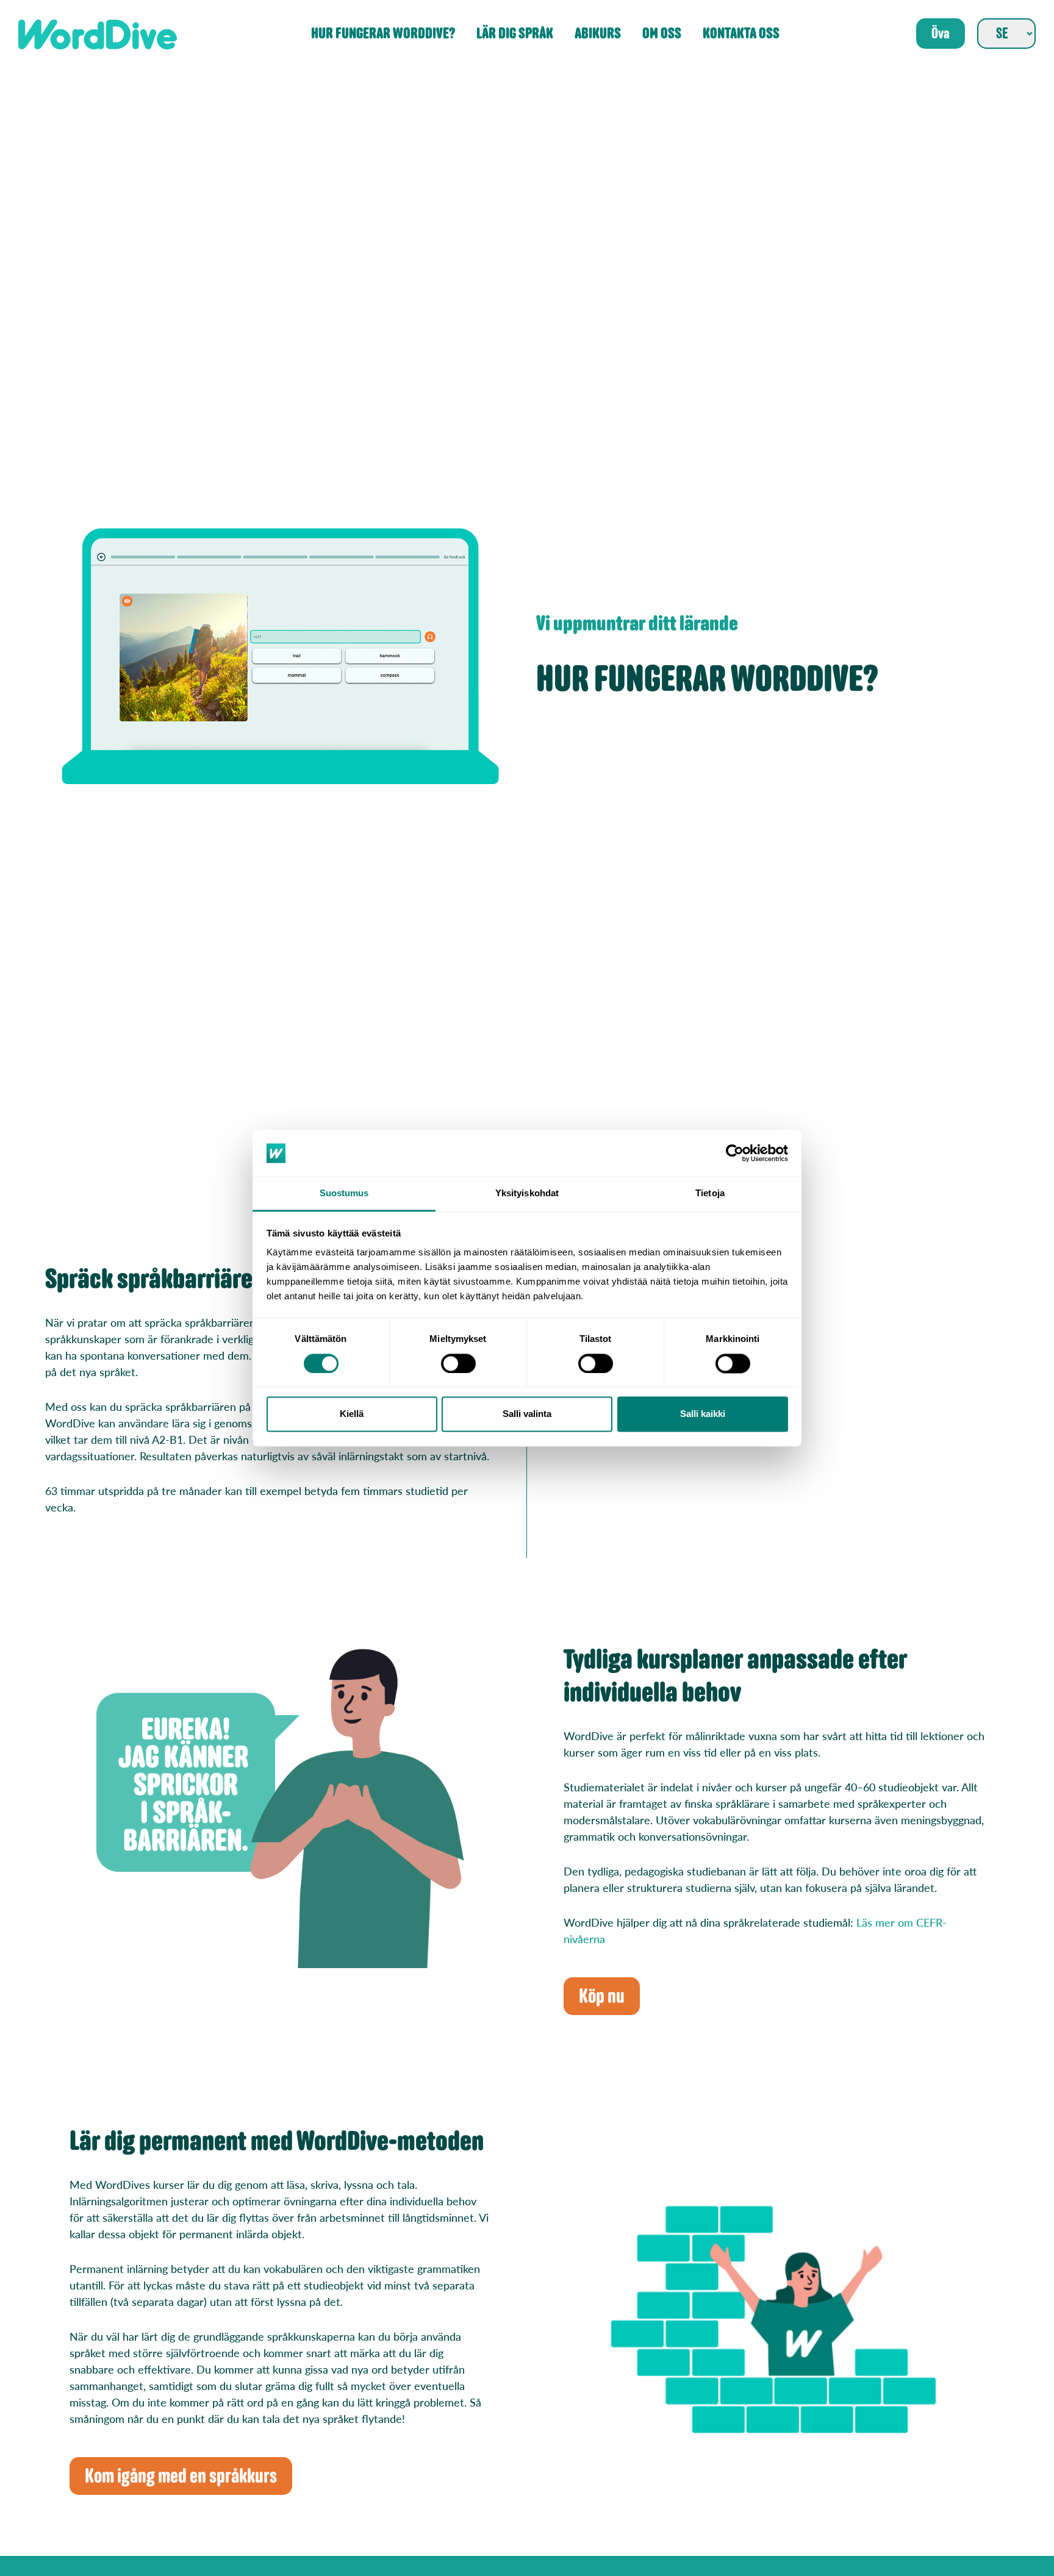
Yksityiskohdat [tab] (527, 1193)
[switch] (458, 1363)
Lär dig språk (515, 34)
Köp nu (602, 1996)
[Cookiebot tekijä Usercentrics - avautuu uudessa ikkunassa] (735, 1153)
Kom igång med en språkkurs (181, 2476)
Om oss (662, 34)
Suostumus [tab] (344, 1193)
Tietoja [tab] (710, 1193)
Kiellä (352, 1414)
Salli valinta (527, 1414)
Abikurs (598, 34)
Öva (941, 34)
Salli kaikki (703, 1414)
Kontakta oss (741, 34)
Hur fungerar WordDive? (383, 34)
